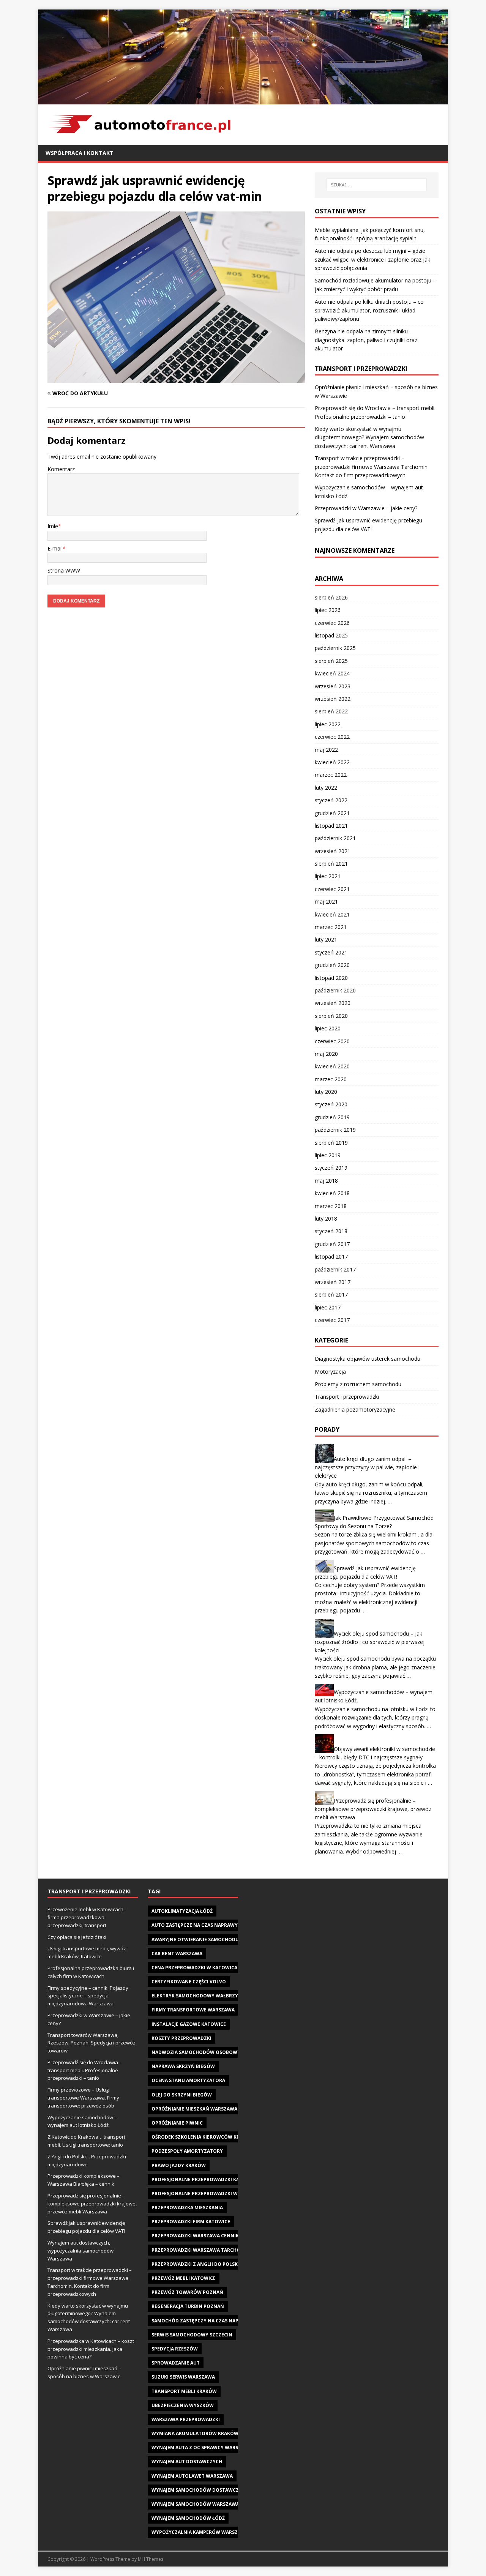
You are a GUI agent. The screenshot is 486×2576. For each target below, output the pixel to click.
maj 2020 (326, 1054)
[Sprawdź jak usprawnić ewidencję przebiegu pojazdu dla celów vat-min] (176, 379)
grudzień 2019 (332, 1117)
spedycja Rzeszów (175, 2349)
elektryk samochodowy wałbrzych (198, 1996)
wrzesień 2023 (333, 686)
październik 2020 (335, 990)
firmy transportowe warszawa (193, 2010)
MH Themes (151, 2559)
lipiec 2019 (328, 1155)
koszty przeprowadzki (181, 2038)
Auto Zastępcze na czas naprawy (195, 1925)
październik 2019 (335, 1130)
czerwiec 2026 (332, 623)
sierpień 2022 (331, 711)
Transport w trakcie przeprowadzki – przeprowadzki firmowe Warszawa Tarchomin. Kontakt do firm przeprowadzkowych (372, 467)
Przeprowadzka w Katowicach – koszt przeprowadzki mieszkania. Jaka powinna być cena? (91, 2349)
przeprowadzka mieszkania (187, 2208)
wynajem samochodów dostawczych (200, 2490)
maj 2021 (326, 902)
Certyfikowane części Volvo (189, 1982)
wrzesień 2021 (333, 851)
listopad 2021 (331, 826)
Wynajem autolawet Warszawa (192, 2476)
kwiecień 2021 (332, 914)
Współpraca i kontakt (80, 153)
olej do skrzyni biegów (182, 2095)
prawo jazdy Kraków (179, 2165)
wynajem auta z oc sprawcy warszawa (202, 2447)
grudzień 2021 (332, 813)
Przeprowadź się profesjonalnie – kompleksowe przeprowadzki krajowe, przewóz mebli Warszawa (373, 1809)
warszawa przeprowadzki (186, 2419)
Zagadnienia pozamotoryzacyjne (355, 1409)
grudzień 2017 (332, 1244)
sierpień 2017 (331, 1294)
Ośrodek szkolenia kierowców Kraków (203, 2137)
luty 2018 (326, 1219)
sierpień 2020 (331, 1016)
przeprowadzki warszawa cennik (195, 2236)
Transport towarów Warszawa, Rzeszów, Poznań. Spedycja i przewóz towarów (92, 2043)
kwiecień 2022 (332, 762)
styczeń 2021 (331, 952)
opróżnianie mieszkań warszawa (194, 2109)
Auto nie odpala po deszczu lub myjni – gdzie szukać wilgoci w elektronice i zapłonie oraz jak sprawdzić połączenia (372, 259)
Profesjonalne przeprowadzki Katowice (205, 2179)
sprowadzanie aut (176, 2363)
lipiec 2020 (328, 1028)
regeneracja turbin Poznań (188, 2306)
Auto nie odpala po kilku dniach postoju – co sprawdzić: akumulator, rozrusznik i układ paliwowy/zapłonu (369, 310)
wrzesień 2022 (333, 699)
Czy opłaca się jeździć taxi (77, 1937)
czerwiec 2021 (332, 889)
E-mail (55, 548)
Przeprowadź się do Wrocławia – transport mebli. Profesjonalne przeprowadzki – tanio (85, 2070)
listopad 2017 (331, 1256)
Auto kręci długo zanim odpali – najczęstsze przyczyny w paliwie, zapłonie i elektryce (367, 1467)
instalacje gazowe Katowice (189, 2024)
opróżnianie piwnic (177, 2123)
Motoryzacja (330, 1372)
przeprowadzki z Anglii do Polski (195, 2264)
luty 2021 (326, 939)
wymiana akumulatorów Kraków (195, 2433)
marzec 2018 (331, 1206)
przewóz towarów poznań (187, 2292)
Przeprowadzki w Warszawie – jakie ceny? (366, 508)
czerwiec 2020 (332, 1041)
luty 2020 (326, 1092)
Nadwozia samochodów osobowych (199, 2052)
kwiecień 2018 (332, 1193)
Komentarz (61, 469)
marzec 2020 (331, 1079)
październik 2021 (335, 838)
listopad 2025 (331, 635)
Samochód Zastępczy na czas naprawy (202, 2321)
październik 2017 (335, 1269)
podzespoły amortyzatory (187, 2151)
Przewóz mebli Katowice (184, 2278)
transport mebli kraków (184, 2391)
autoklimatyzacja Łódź (182, 1911)
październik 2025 (335, 648)
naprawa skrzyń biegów (183, 2066)
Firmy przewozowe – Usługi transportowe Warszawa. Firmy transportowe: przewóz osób (83, 2098)
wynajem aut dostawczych (187, 2462)
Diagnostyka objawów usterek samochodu (368, 1359)
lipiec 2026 (328, 610)
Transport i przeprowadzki (347, 1397)
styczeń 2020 (331, 1104)
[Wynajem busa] (243, 100)
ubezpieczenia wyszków (183, 2405)
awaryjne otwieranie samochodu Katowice (208, 1939)
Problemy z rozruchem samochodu (358, 1384)
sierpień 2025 (331, 661)
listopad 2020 (331, 978)
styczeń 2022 (331, 800)
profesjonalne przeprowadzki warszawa (206, 2193)
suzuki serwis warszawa (183, 2377)
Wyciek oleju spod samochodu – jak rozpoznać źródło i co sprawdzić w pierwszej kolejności (370, 1642)
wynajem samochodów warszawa (195, 2504)
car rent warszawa (177, 1954)
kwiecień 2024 (332, 673)
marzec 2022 (331, 775)
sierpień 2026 (331, 597)
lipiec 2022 (328, 724)
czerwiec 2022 (332, 737)
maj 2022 (326, 750)
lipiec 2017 (328, 1307)
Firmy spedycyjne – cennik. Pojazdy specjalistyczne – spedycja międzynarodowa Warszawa (88, 1996)
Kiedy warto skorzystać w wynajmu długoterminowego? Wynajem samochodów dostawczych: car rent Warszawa (369, 437)
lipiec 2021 (328, 876)
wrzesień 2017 (333, 1282)
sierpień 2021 (331, 864)
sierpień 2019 (331, 1143)
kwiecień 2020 (332, 1066)
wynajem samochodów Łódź (188, 2518)
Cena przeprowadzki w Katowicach (198, 1968)
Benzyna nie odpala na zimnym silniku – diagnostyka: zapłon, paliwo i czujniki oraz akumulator (366, 340)
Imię (53, 526)
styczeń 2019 (331, 1168)
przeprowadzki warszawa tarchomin (201, 2250)
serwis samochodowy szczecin (192, 2335)
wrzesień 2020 (333, 1003)
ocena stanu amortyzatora (188, 2080)
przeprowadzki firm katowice (191, 2222)
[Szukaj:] (377, 185)
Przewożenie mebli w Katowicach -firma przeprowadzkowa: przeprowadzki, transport (87, 1917)
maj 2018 (326, 1181)
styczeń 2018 (331, 1231)
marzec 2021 (331, 927)
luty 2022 (326, 788)
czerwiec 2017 (332, 1320)
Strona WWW (64, 570)
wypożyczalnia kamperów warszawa (200, 2532)
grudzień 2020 (332, 965)
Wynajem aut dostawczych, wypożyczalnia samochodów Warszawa (80, 2251)
